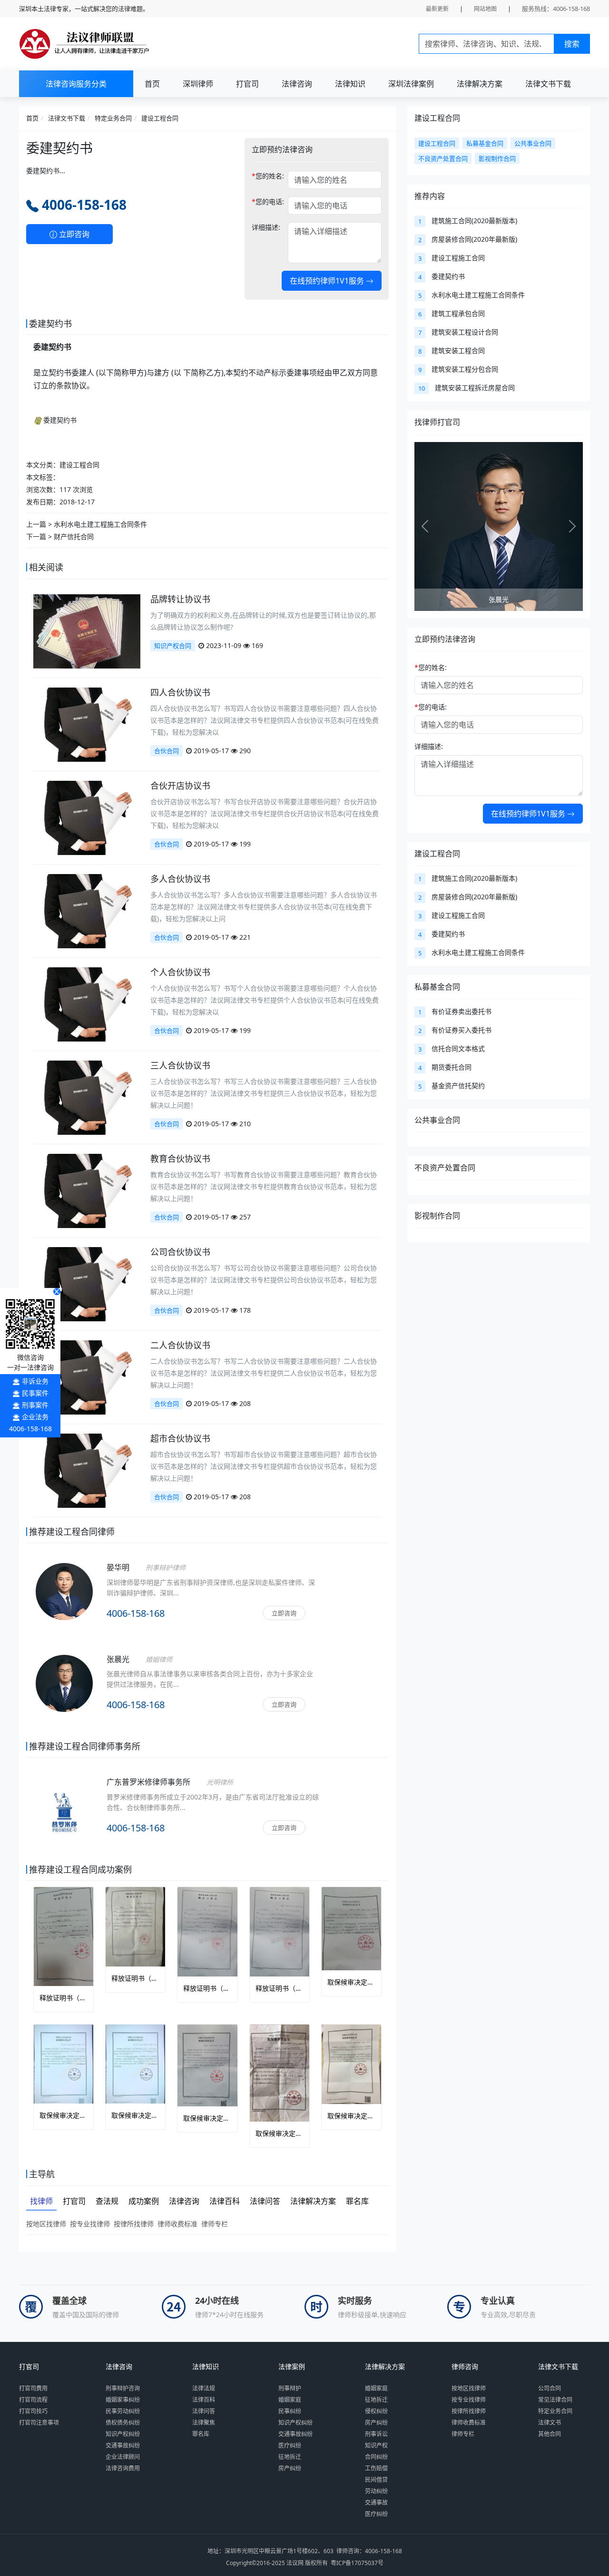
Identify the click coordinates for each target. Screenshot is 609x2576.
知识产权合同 (173, 646)
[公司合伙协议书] (87, 1283)
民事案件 (35, 1393)
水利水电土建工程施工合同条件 (100, 524)
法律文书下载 (548, 84)
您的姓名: (268, 176)
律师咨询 (465, 2367)
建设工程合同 (160, 118)
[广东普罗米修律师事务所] (64, 1810)
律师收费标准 (177, 2224)
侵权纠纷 (376, 2411)
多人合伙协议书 (180, 879)
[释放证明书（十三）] (207, 1932)
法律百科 (204, 2400)
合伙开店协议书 (180, 786)
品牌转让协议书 (180, 599)
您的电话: (268, 202)
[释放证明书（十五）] (64, 1937)
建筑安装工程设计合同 (465, 332)
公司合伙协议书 (180, 1252)
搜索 (572, 44)
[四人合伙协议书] (87, 724)
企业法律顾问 (123, 2457)
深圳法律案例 (411, 84)
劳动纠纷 (376, 2491)
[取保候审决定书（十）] (135, 2064)
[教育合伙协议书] (87, 1190)
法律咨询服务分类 (76, 84)
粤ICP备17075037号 (357, 2563)
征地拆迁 (290, 2457)
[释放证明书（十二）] (280, 1932)
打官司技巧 (33, 2411)
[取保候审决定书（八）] (280, 2073)
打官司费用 (33, 2388)
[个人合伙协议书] (87, 1004)
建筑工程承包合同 (458, 313)
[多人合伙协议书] (87, 910)
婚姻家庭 (290, 2400)
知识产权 (376, 2445)
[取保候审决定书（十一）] (64, 2064)
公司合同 (550, 2388)
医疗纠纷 (290, 2445)
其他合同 (550, 2434)
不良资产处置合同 (445, 1168)
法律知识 (350, 84)
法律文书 (550, 2423)
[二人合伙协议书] (87, 1377)
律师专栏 (215, 2224)
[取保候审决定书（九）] (207, 2065)
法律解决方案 (480, 84)
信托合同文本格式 (458, 1048)
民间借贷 (376, 2480)
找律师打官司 (437, 422)
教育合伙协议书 (180, 1159)
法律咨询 (297, 84)
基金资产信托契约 (458, 1086)
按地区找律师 (46, 2224)
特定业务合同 (113, 118)
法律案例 (292, 2367)
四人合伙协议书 (180, 692)
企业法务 (35, 1417)
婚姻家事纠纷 (123, 2400)
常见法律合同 (555, 2400)
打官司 (247, 84)
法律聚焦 (204, 2423)
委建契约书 (60, 420)
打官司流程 (33, 2400)
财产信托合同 (74, 536)
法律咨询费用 (123, 2468)
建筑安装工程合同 (458, 350)
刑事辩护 (290, 2388)
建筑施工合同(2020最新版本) (474, 221)
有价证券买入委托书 (462, 1030)
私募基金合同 (437, 987)
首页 (152, 84)
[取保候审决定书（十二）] (351, 1928)
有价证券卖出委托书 (462, 1011)
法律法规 (204, 2388)
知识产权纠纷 (123, 2434)
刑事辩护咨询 (123, 2388)
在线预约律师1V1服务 (328, 281)
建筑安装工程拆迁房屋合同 (475, 388)
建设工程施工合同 (458, 258)
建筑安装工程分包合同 (465, 369)
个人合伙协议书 (180, 972)
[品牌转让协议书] (87, 631)
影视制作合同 (437, 1216)
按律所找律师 (134, 2224)
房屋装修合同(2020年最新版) (474, 239)
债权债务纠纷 (123, 2423)
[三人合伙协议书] (87, 1097)
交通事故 (376, 2502)
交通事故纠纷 (123, 2445)
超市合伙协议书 (180, 1438)
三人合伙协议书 (180, 1065)
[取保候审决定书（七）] (351, 2064)
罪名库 (201, 2434)
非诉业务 (35, 1381)
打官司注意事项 (39, 2423)
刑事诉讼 (376, 2434)
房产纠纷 (290, 2468)
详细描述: (266, 227)
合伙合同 (167, 751)
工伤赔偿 (376, 2468)
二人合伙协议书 (180, 1345)
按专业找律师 (90, 2224)
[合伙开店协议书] (87, 817)
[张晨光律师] (64, 1696)
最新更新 (437, 9)
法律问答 (204, 2411)
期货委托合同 (452, 1067)
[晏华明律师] (64, 1604)
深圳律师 (198, 84)
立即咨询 (73, 234)
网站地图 (485, 9)
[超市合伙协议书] (87, 1470)
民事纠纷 (290, 2411)
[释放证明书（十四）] (135, 1927)
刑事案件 (35, 1405)
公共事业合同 (437, 1120)
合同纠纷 (376, 2457)
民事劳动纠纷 (123, 2411)
